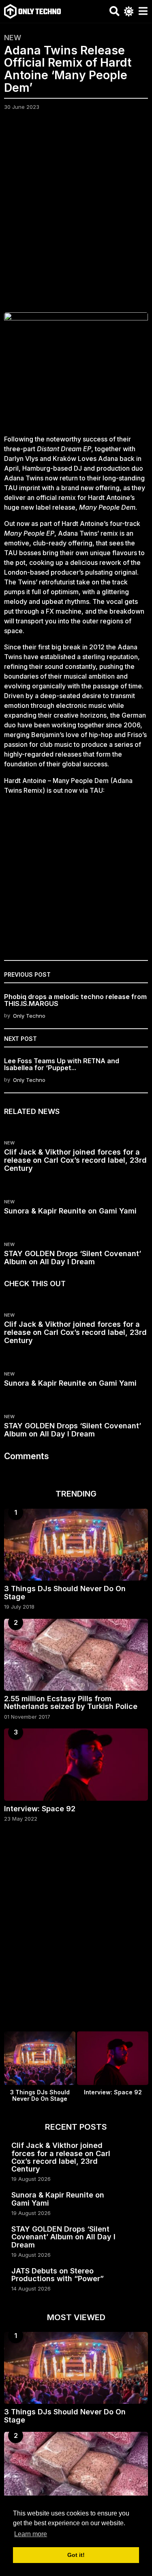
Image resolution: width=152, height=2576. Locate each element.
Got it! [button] (76, 2555)
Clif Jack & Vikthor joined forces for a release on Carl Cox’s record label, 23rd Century (75, 1160)
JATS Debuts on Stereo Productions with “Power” (58, 2275)
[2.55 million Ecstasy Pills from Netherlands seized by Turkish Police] (76, 1655)
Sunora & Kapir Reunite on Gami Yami (70, 1211)
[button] (115, 11)
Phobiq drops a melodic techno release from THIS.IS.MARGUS (75, 1000)
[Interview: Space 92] (76, 1765)
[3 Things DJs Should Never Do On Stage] (76, 1545)
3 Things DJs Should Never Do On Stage (65, 1592)
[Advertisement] (76, 217)
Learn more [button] (31, 2534)
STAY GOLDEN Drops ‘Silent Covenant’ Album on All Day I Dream (73, 1258)
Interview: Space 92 (40, 1809)
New (13, 38)
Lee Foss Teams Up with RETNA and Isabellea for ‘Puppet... (62, 1064)
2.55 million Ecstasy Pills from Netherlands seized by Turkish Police (71, 1702)
